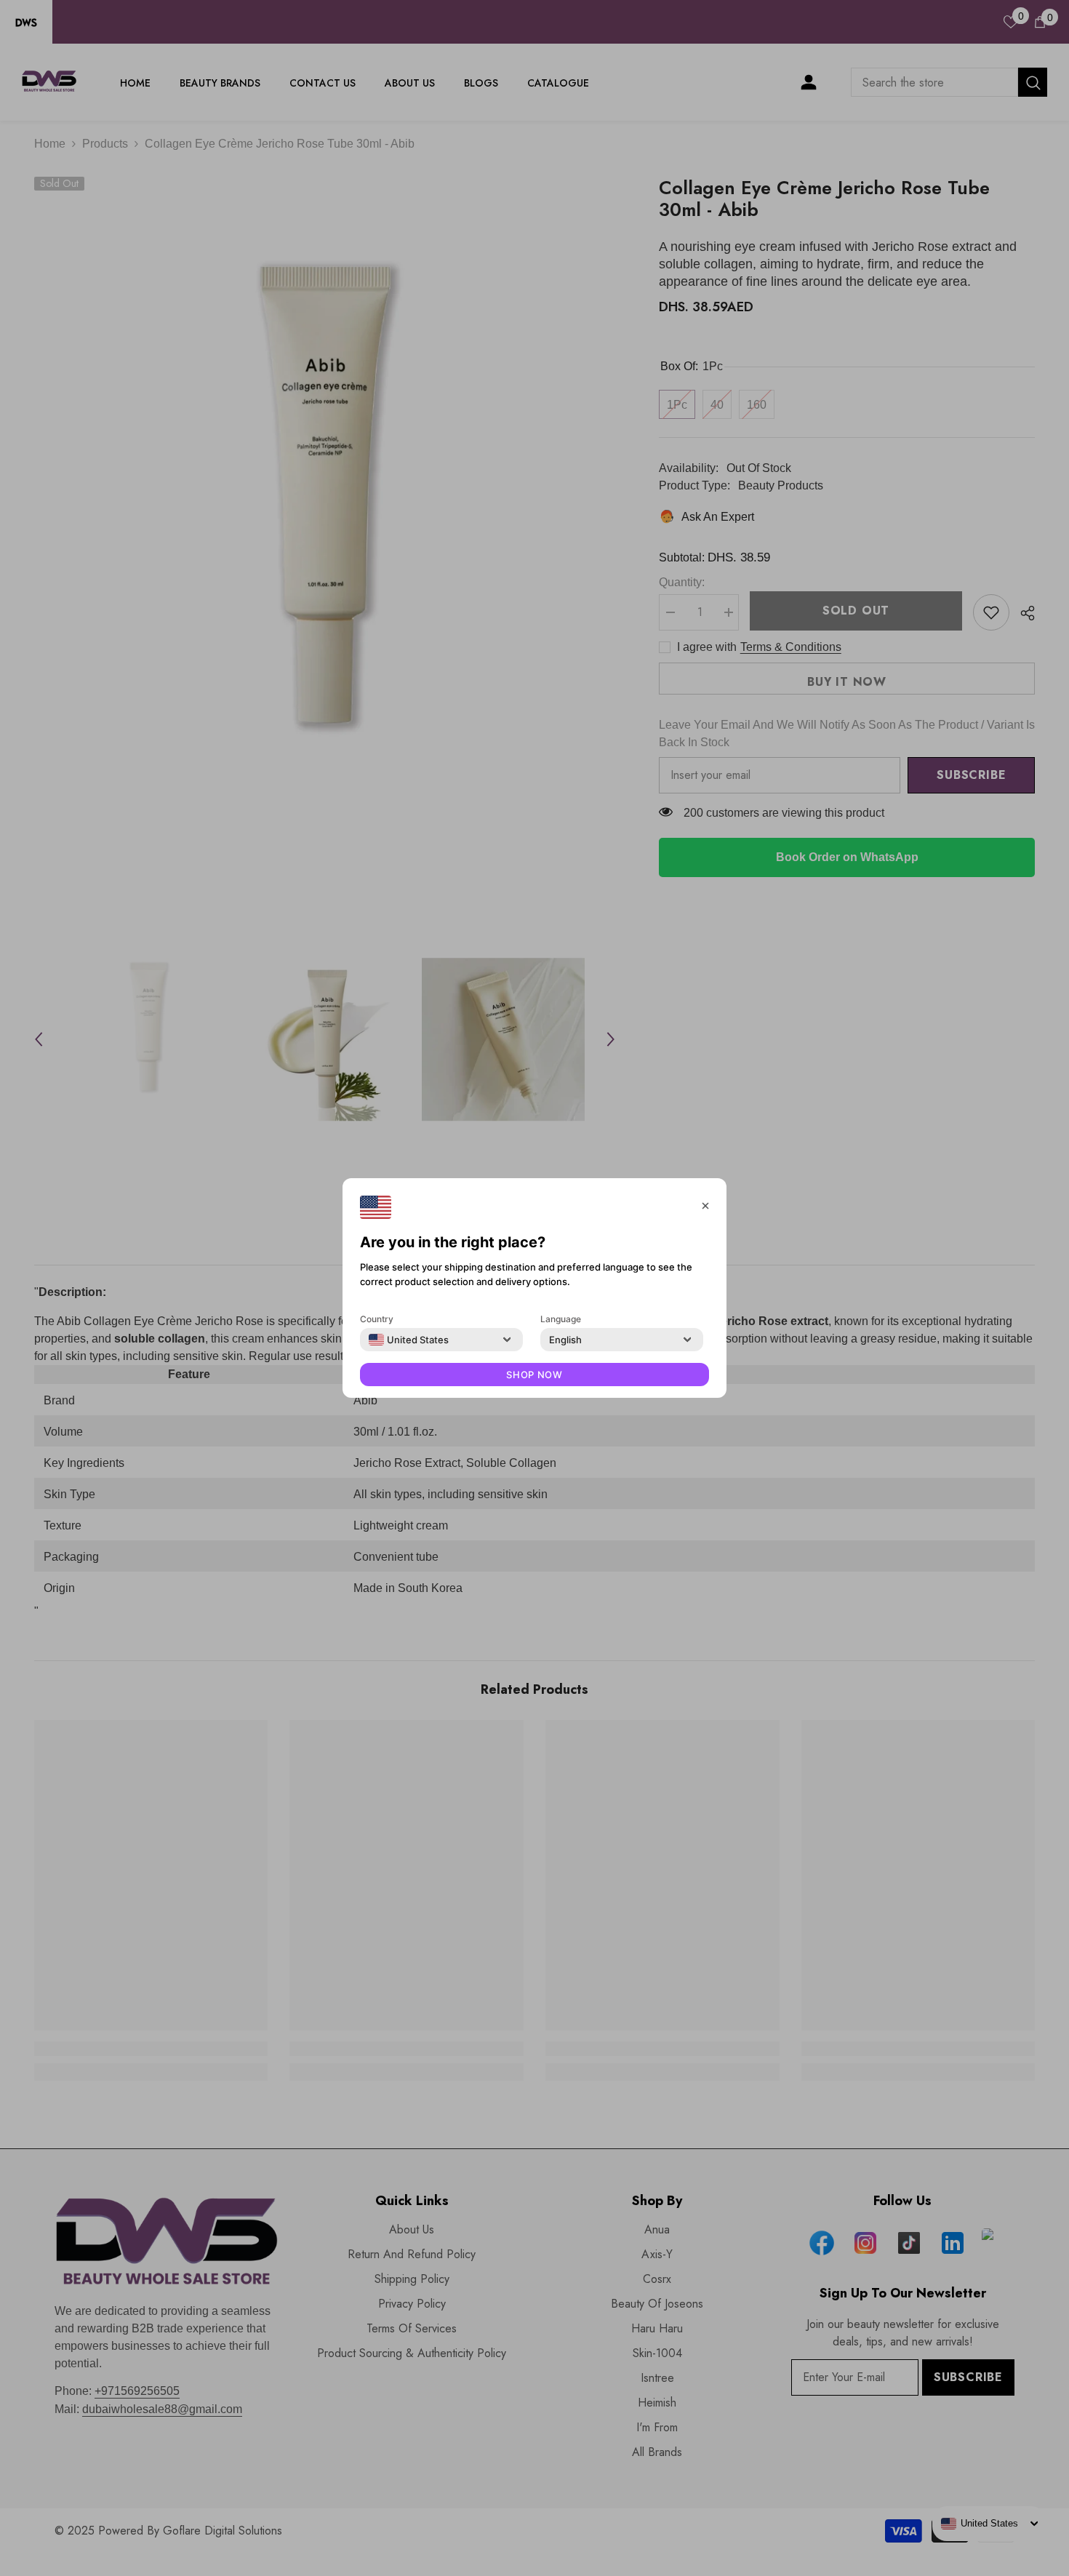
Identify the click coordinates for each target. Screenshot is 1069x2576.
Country (377, 1319)
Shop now (534, 1375)
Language (561, 1319)
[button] (705, 1204)
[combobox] (409, 1340)
